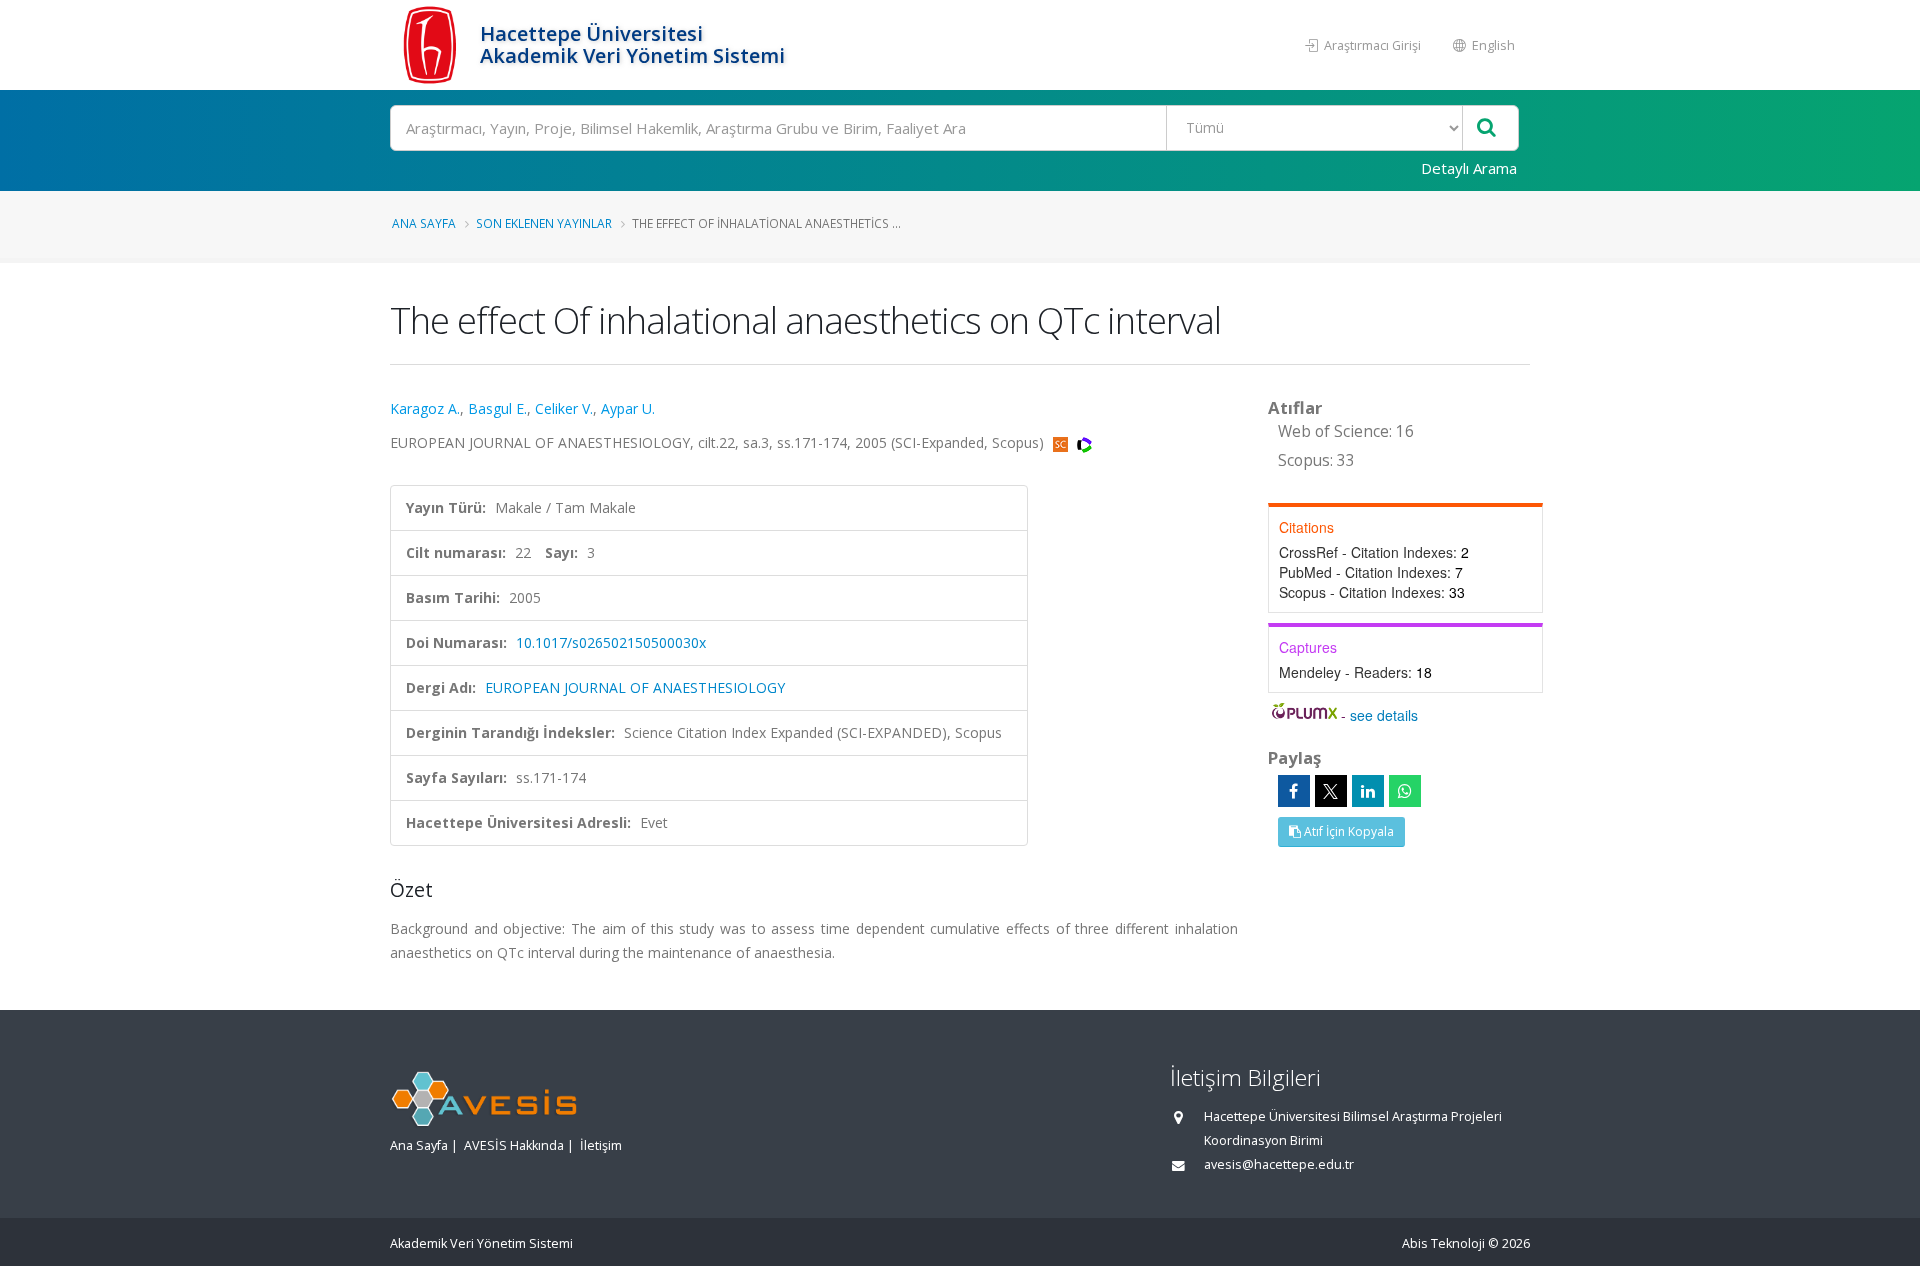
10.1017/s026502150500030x (611, 642)
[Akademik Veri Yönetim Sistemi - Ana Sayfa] (432, 45)
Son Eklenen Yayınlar (544, 223)
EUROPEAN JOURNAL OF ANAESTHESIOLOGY (635, 687)
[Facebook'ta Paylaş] (1294, 791)
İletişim (601, 1145)
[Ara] (1486, 128)
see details (1384, 715)
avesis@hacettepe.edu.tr (1279, 1164)
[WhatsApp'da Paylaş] (1405, 791)
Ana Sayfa (424, 223)
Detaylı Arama (1469, 168)
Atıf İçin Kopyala (1347, 831)
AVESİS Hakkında (514, 1145)
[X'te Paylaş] (1331, 791)
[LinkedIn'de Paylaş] (1368, 791)
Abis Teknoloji (1443, 1243)
